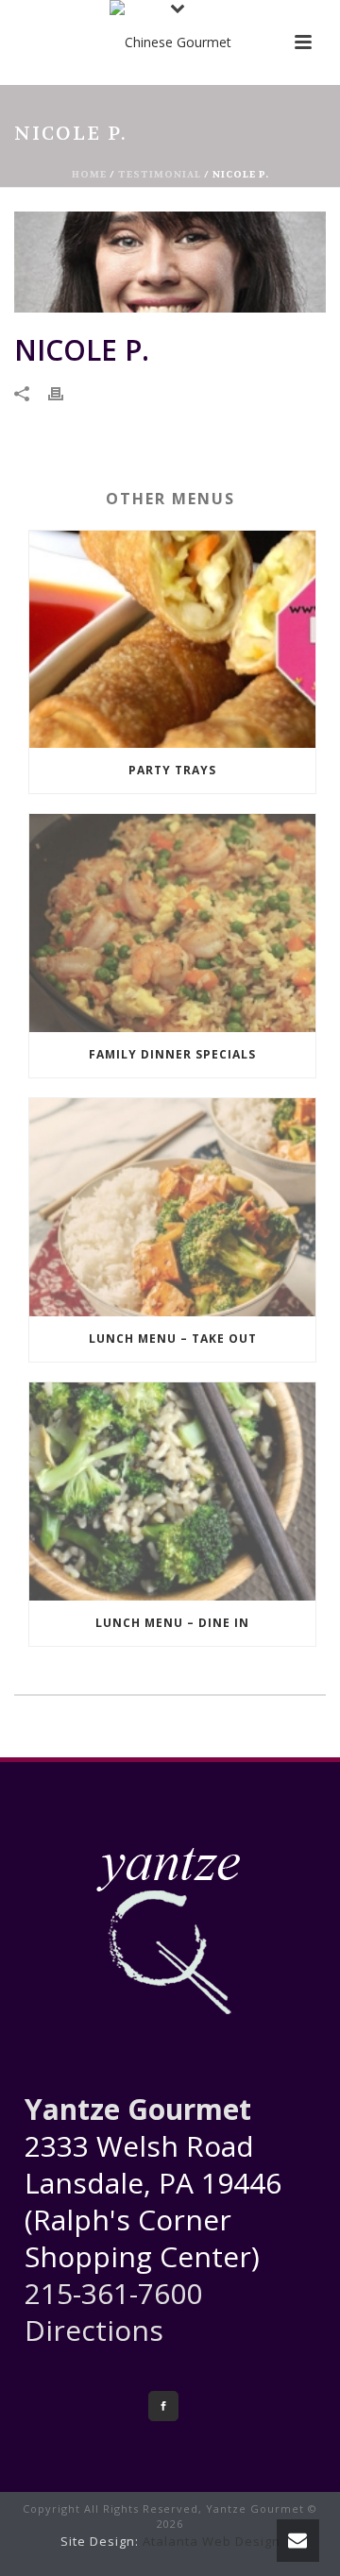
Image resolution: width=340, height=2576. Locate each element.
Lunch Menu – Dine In (172, 1623)
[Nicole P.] (170, 262)
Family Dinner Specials (172, 1054)
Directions (94, 2330)
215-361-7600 (113, 2293)
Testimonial (160, 174)
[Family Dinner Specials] (172, 923)
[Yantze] (170, 42)
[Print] (65, 392)
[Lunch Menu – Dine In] (172, 1491)
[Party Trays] (172, 640)
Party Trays (172, 770)
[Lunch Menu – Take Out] (172, 1207)
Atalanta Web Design (212, 2541)
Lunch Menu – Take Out (173, 1339)
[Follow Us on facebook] (163, 2406)
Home (89, 174)
